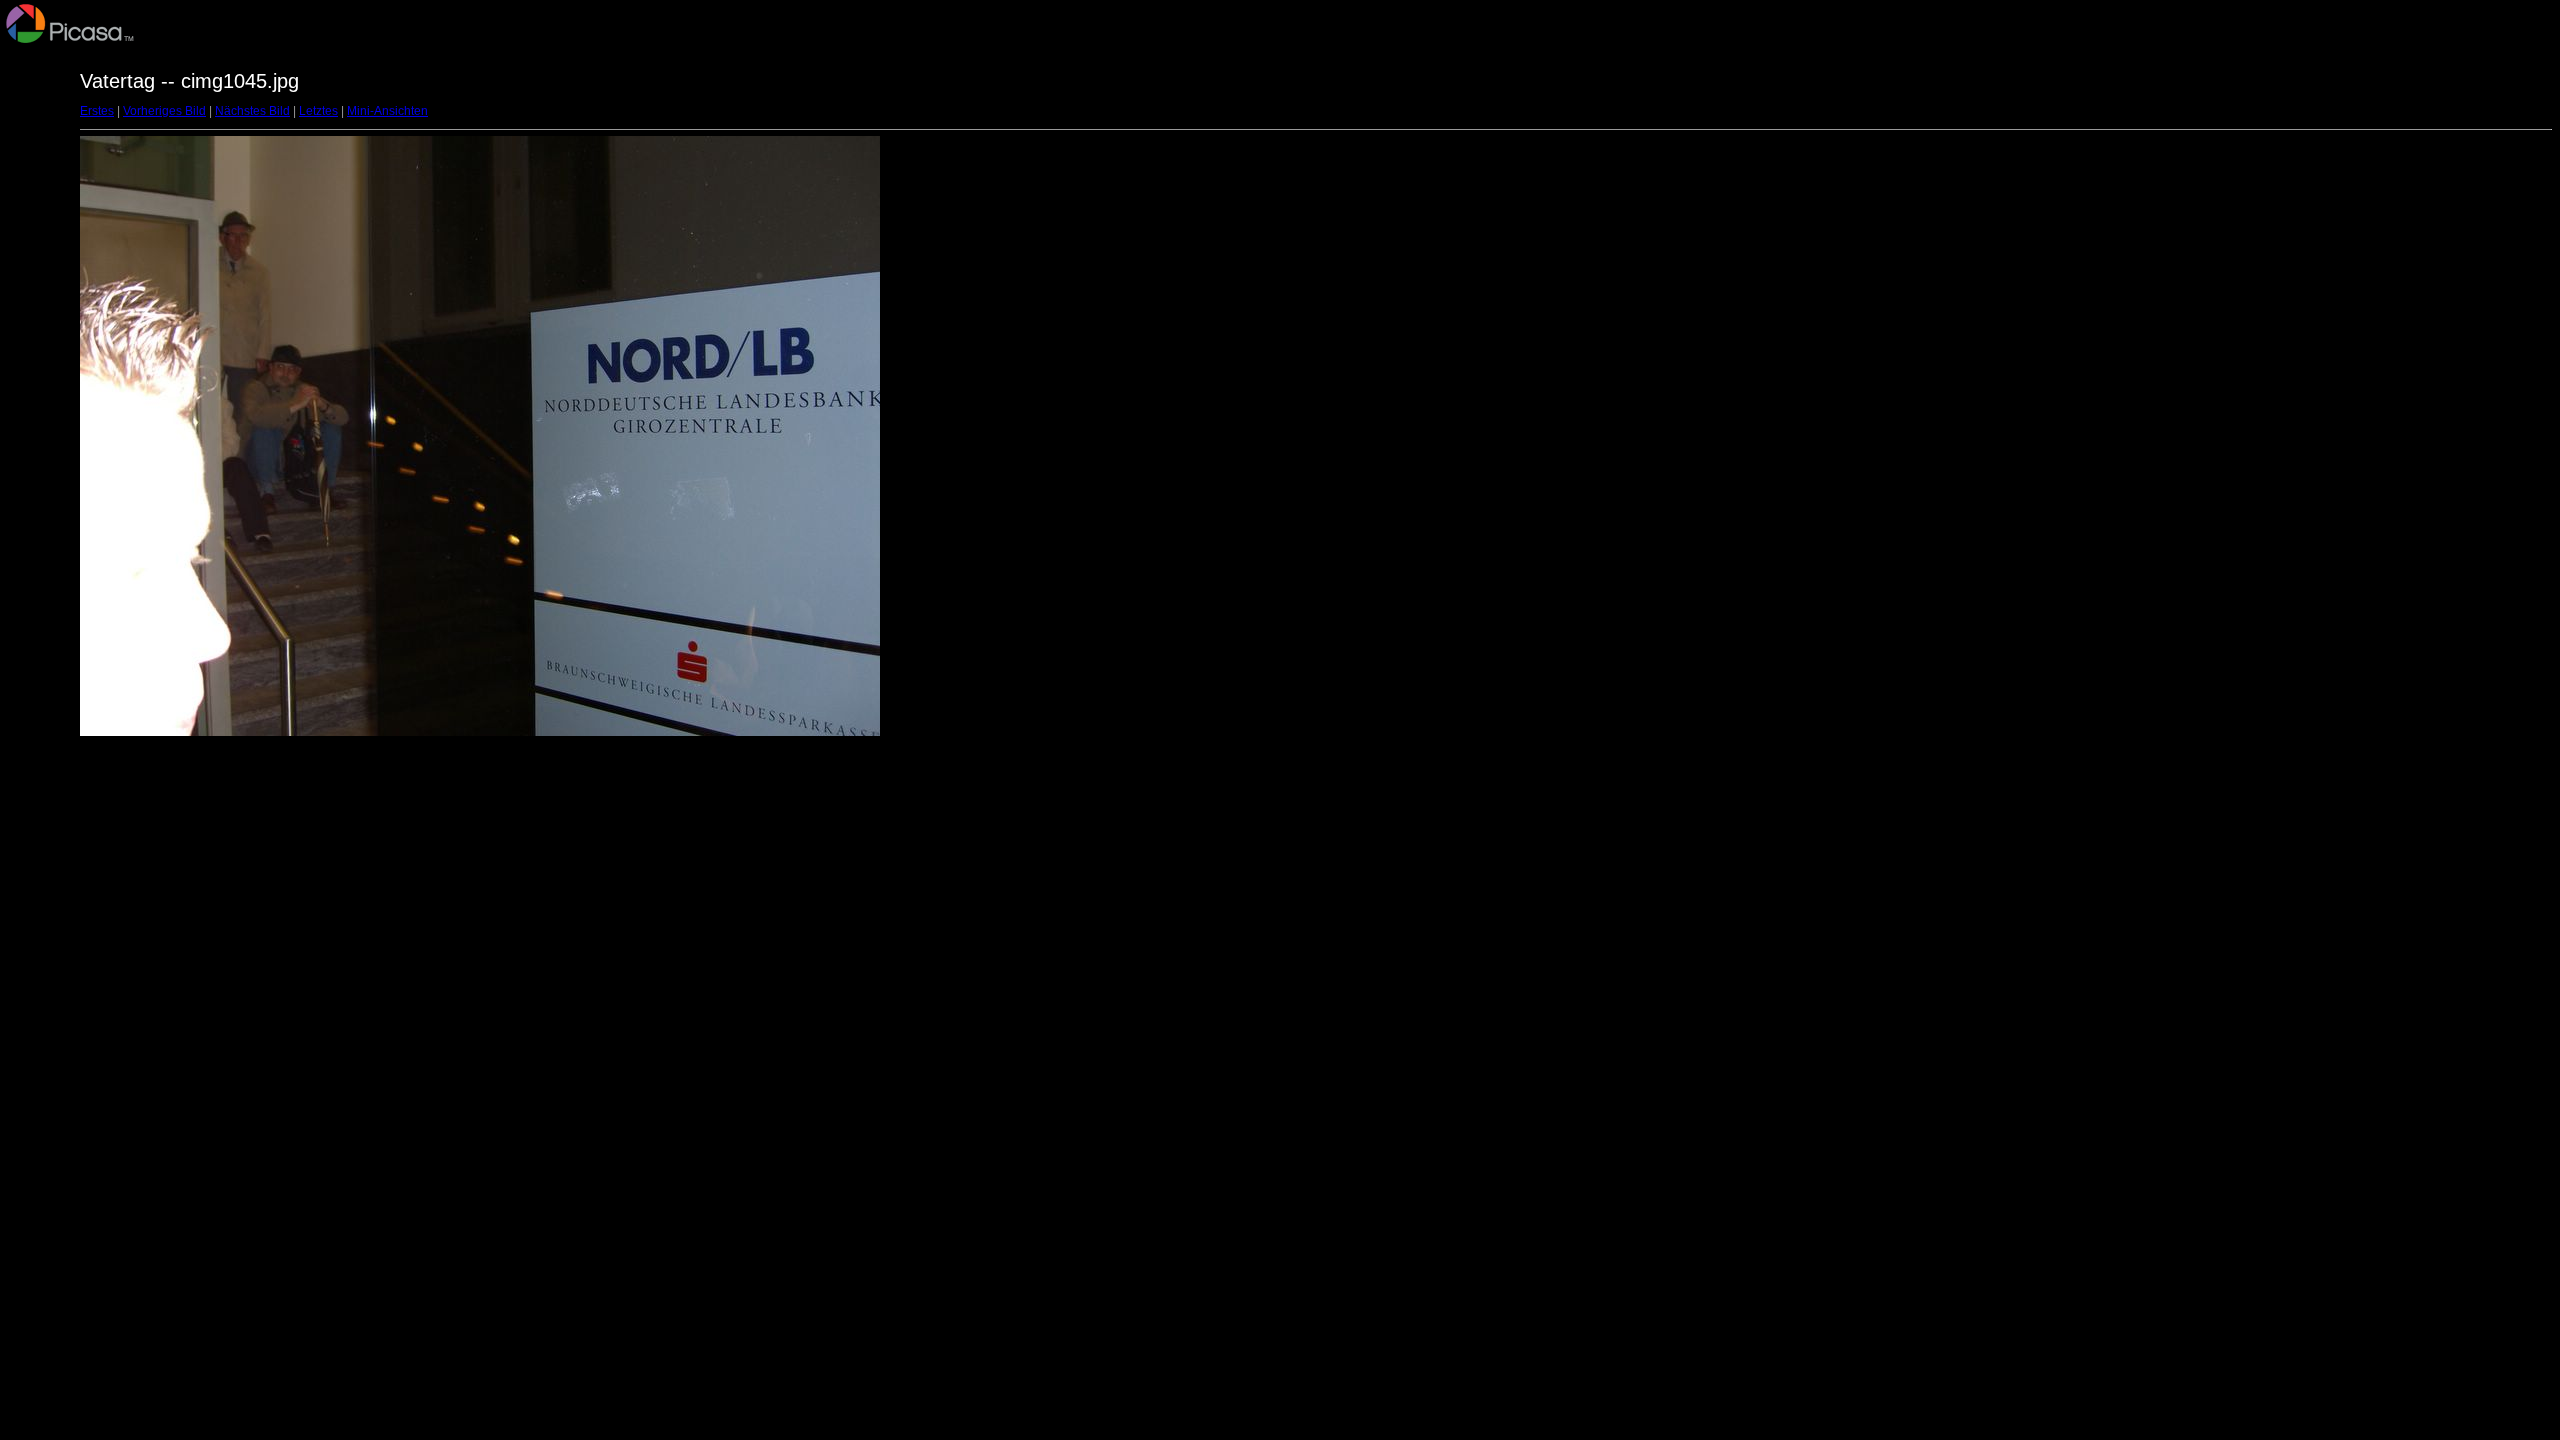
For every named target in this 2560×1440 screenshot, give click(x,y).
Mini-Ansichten (387, 111)
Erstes (97, 111)
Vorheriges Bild (164, 111)
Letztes (318, 111)
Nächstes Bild (252, 111)
